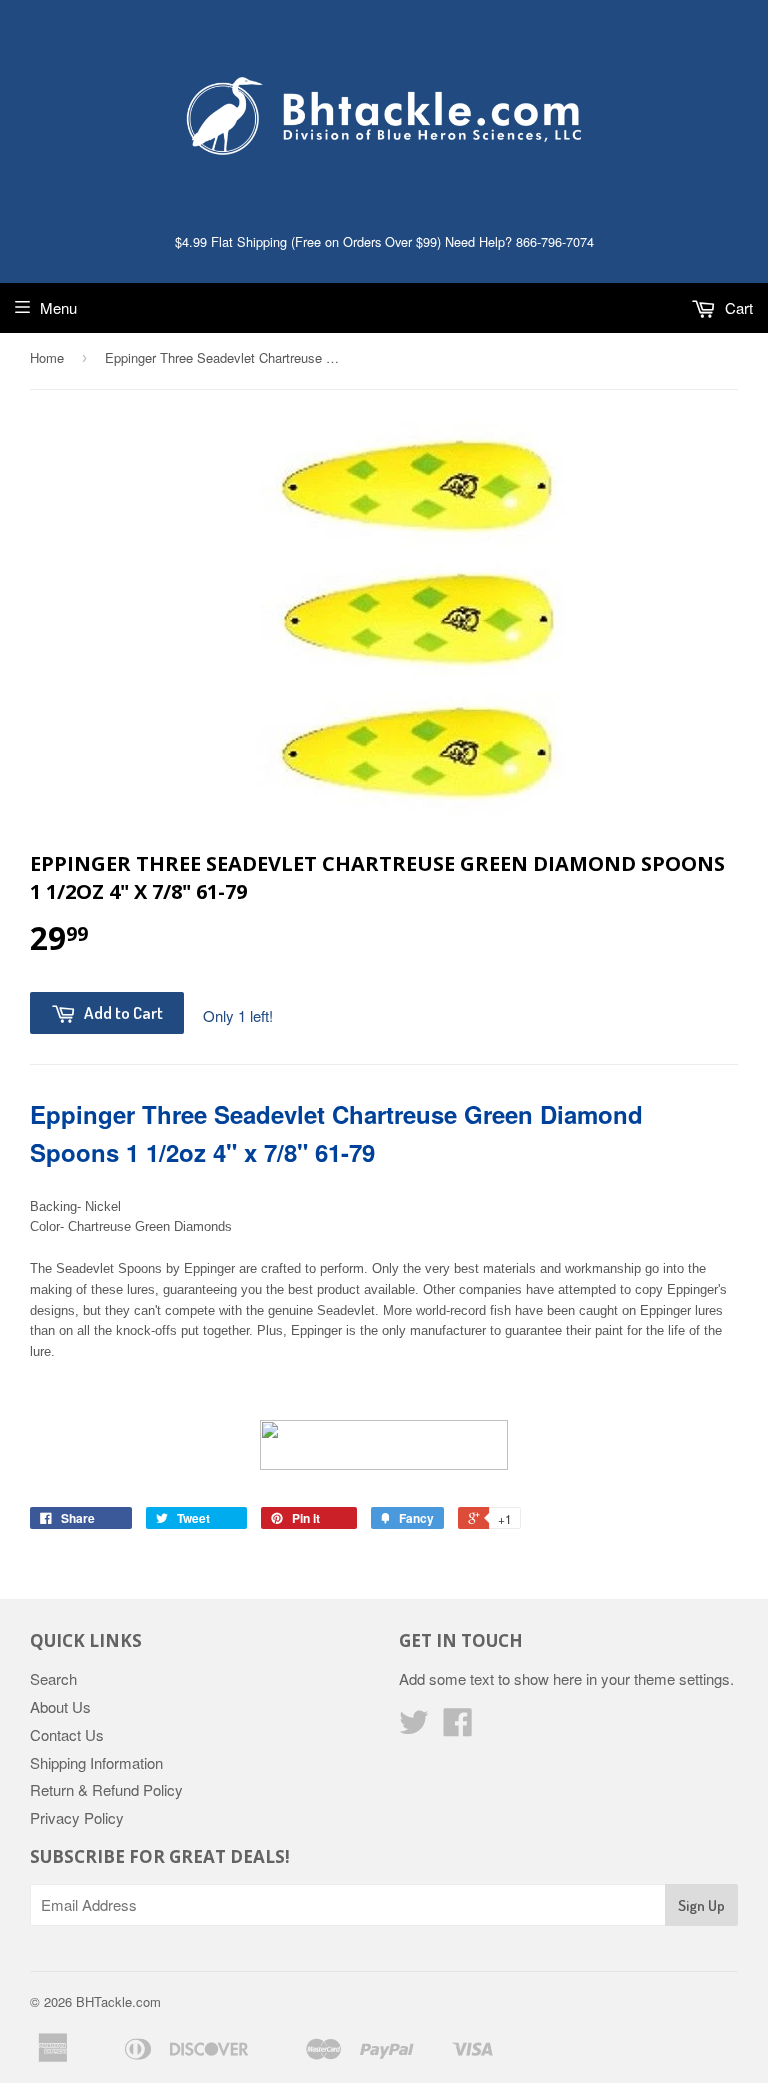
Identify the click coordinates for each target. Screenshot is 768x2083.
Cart (737, 307)
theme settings (682, 1678)
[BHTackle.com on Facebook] (458, 1727)
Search (53, 1678)
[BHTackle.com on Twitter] (414, 1727)
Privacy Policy (77, 1817)
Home (47, 357)
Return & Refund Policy (106, 1789)
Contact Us (67, 1734)
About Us (60, 1706)
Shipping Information (96, 1762)
